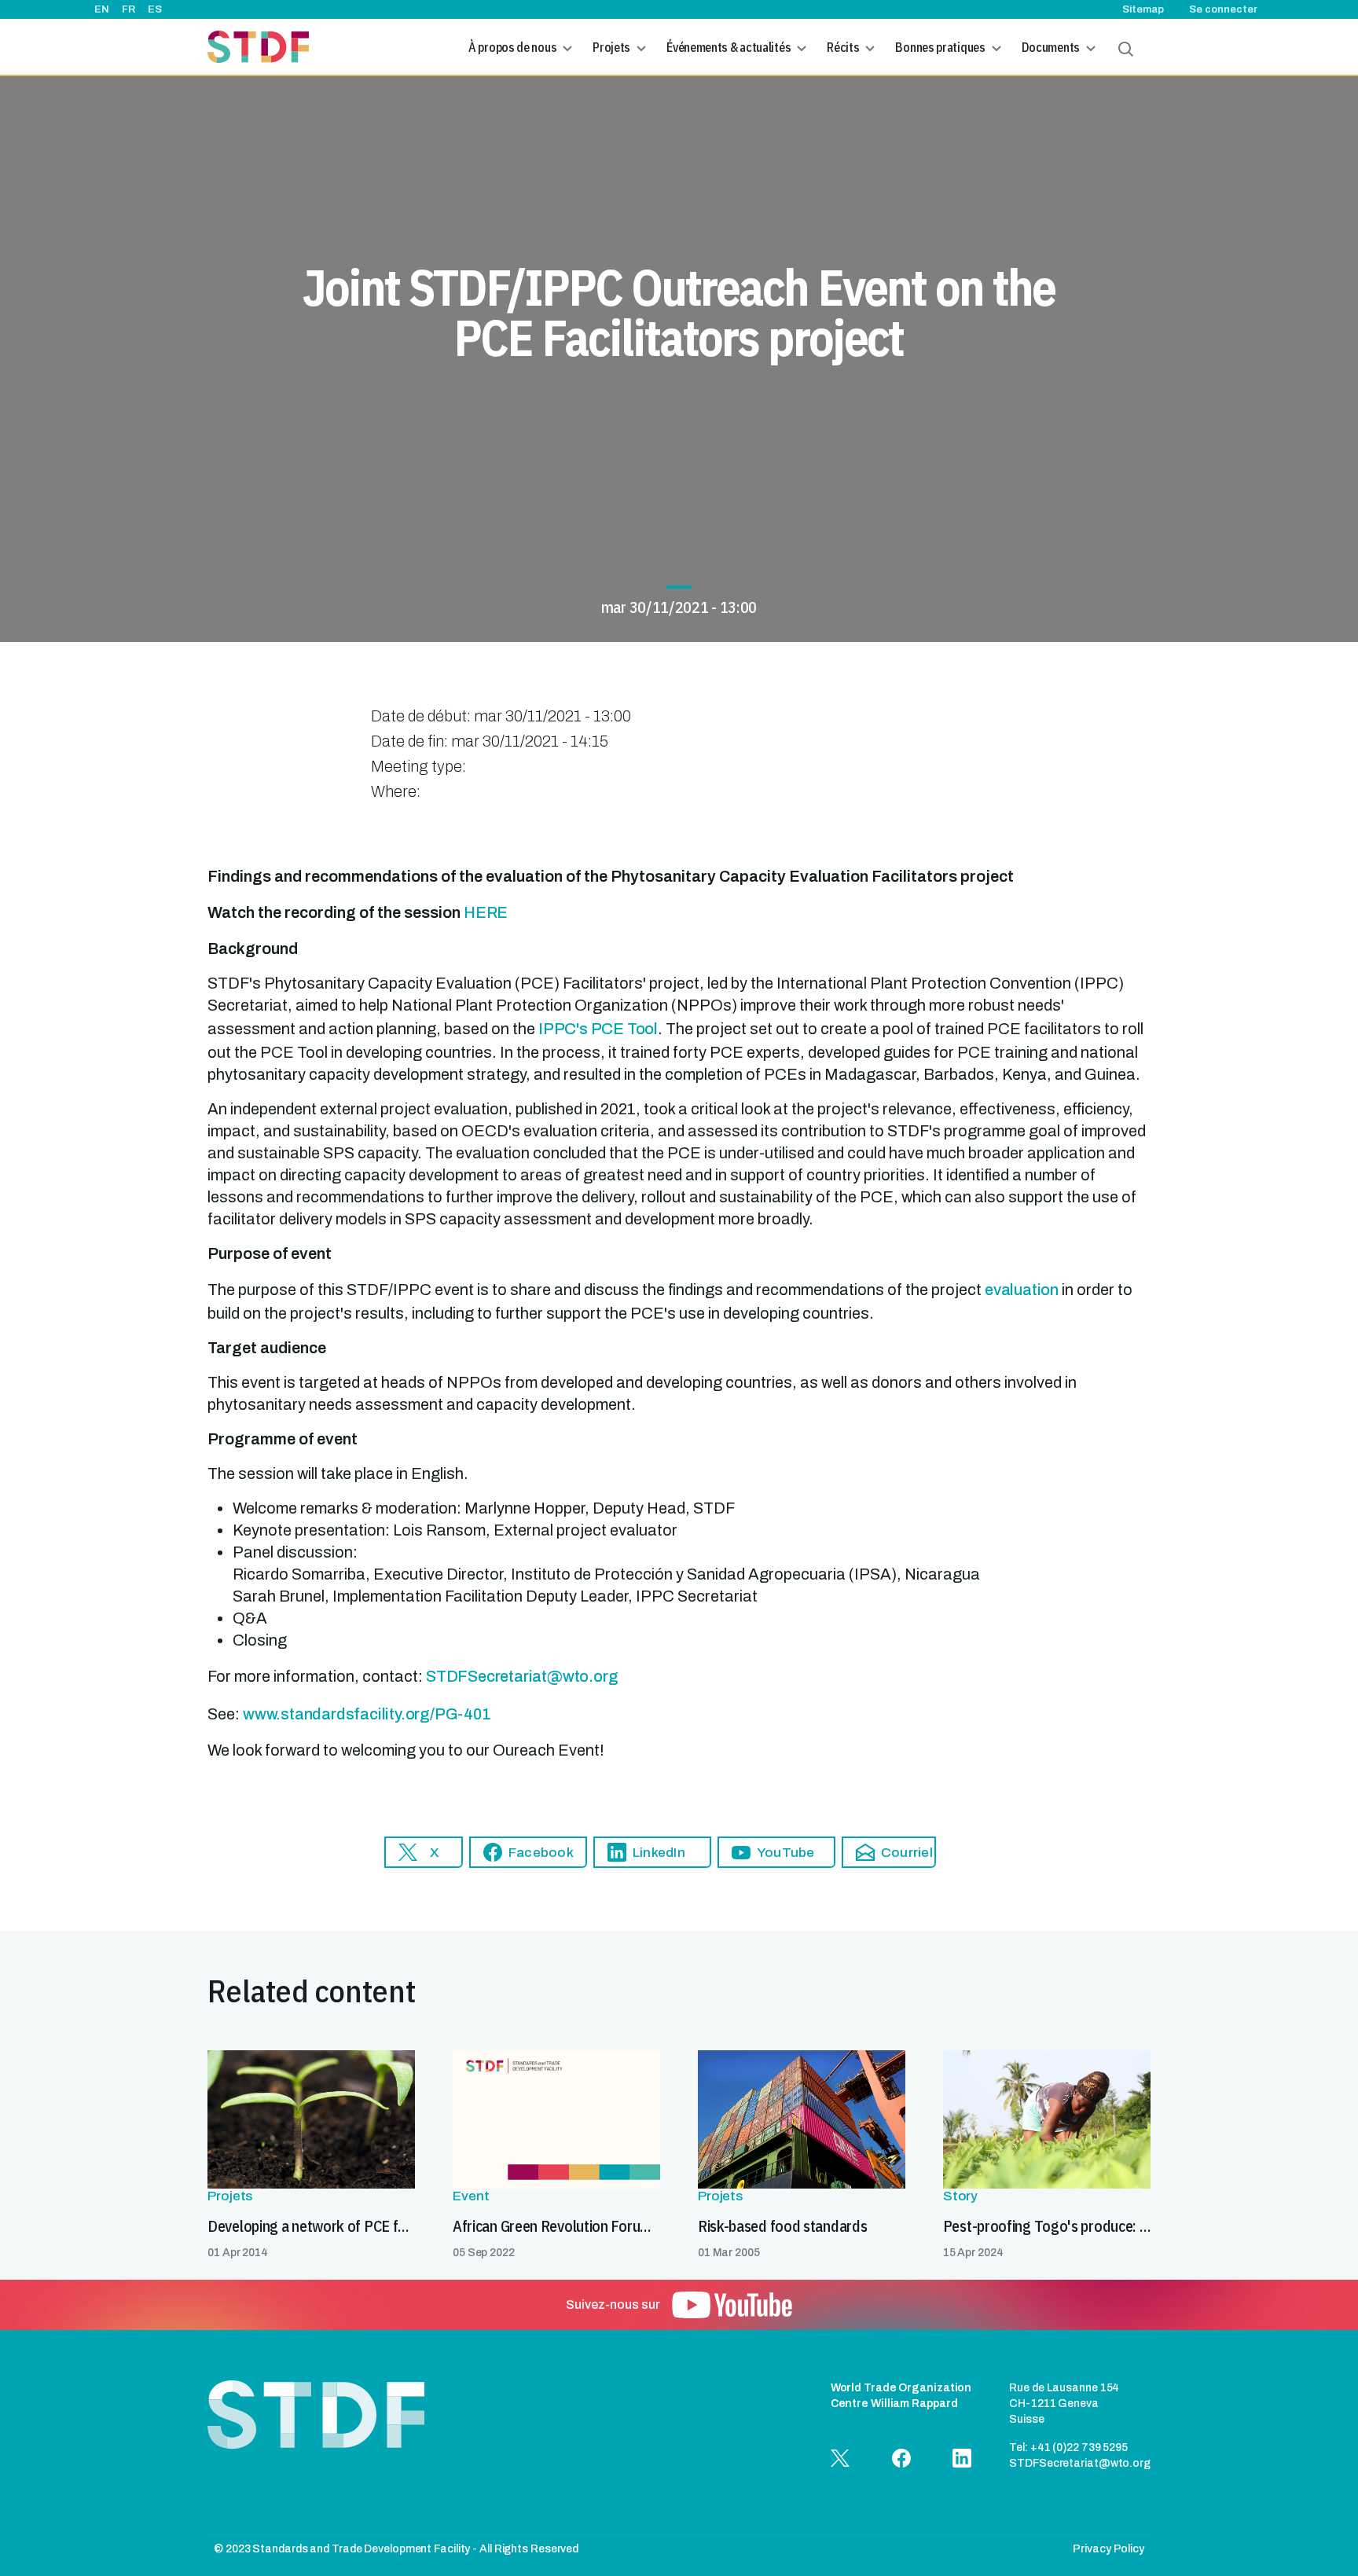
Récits (843, 47)
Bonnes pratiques (940, 47)
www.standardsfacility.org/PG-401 (367, 1714)
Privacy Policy (1108, 2549)
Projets (611, 47)
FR (128, 9)
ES (155, 9)
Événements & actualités (729, 47)
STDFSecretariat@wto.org (522, 1676)
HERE (486, 912)
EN (102, 9)
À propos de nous (512, 47)
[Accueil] (258, 47)
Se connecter (1223, 9)
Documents (1051, 47)
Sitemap (1143, 9)
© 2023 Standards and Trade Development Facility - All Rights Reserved (396, 2549)
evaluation (1022, 1290)
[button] (424, 1852)
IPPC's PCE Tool (598, 1029)
